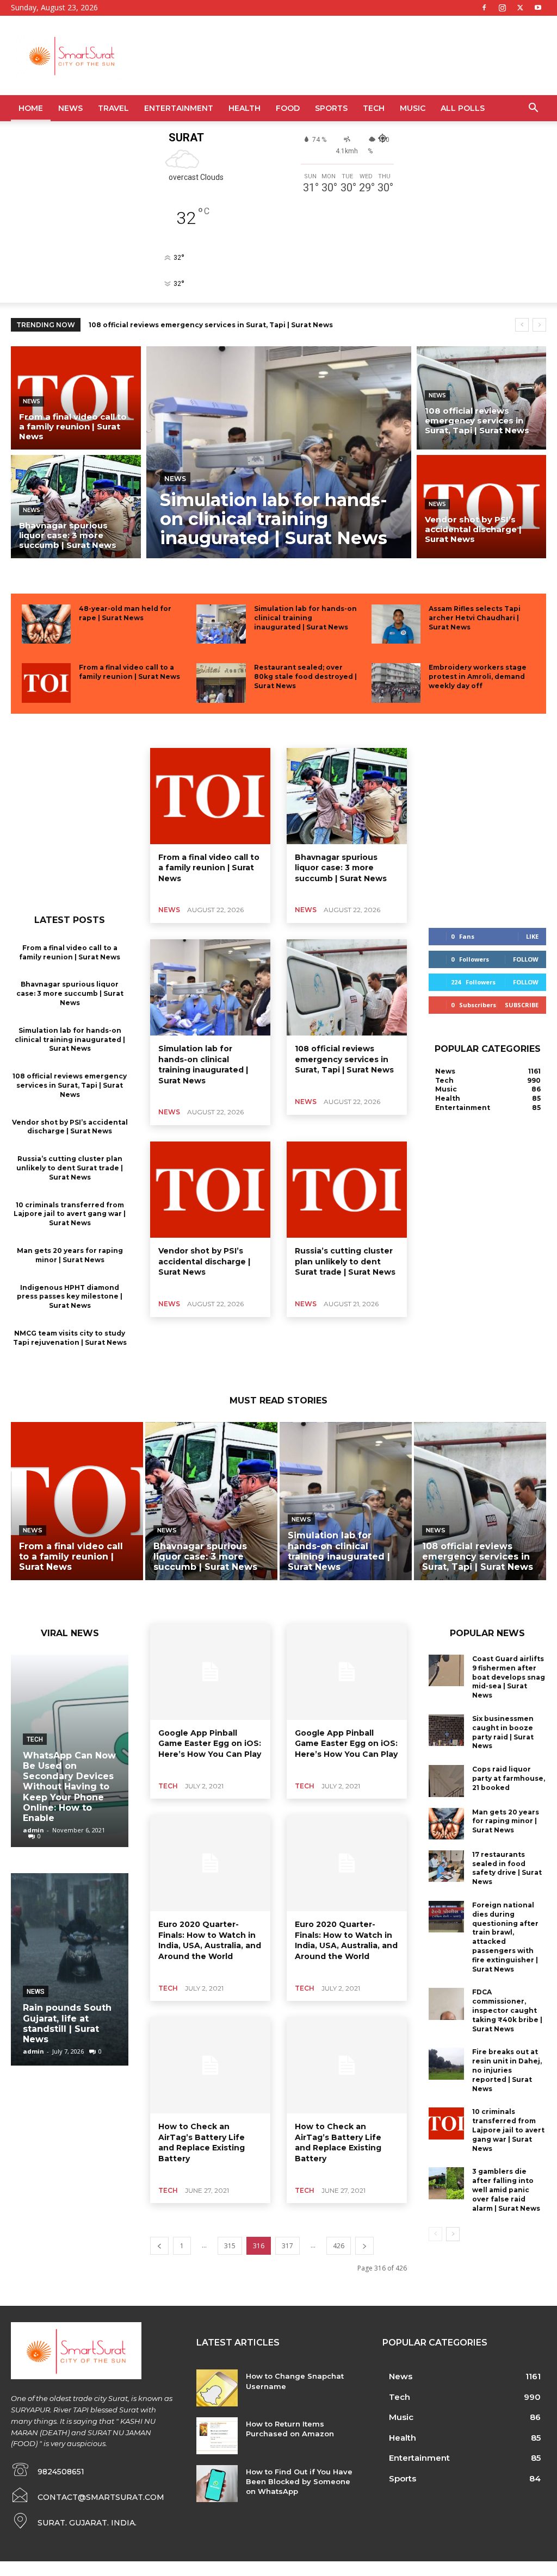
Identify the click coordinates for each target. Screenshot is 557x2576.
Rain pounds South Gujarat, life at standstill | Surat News (67, 2023)
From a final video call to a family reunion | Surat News (129, 672)
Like (532, 936)
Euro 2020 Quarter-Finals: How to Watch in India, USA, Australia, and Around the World (210, 1940)
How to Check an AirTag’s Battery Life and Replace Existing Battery (202, 2142)
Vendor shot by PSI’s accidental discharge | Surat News (190, 325)
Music (413, 108)
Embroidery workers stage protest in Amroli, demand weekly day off (478, 676)
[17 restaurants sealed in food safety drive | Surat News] (446, 1866)
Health (245, 108)
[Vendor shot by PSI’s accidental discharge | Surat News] (482, 507)
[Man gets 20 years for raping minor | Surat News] (446, 1824)
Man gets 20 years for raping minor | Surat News (506, 1821)
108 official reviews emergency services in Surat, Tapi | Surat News (70, 1085)
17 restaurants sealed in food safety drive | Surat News (507, 1868)
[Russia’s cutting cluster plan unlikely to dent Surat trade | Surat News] (347, 1190)
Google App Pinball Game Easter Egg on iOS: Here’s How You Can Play (210, 1744)
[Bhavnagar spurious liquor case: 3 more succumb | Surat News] (76, 507)
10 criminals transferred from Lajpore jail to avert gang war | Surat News (70, 1214)
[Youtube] (538, 8)
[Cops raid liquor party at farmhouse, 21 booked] (446, 1781)
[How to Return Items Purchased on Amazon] (217, 2436)
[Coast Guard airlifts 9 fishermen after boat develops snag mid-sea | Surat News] (446, 1670)
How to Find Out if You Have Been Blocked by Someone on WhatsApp (299, 2481)
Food (288, 108)
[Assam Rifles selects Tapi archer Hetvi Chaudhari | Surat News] (396, 624)
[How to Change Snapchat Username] (217, 2388)
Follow (526, 959)
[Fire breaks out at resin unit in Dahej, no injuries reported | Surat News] (446, 2063)
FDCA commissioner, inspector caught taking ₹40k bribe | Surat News (507, 2010)
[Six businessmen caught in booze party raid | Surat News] (446, 1730)
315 (230, 2246)
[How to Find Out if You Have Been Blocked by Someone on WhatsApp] (217, 2484)
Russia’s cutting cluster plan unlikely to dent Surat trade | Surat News (70, 1168)
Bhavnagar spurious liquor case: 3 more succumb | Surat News (70, 993)
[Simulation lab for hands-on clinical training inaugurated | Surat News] (279, 452)
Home (31, 108)
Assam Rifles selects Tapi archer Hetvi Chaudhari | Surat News (475, 618)
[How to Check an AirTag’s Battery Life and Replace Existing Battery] (210, 2065)
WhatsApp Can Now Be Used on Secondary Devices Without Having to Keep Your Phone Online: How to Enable (69, 1787)
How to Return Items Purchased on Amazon (290, 2429)
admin (33, 1830)
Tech (374, 108)
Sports (331, 108)
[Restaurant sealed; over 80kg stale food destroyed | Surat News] (221, 683)
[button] (533, 109)
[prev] (522, 325)
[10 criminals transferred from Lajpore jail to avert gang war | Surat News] (446, 2123)
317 (287, 2246)
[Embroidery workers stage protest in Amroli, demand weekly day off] (396, 683)
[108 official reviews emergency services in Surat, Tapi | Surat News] (482, 398)
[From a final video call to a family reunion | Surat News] (76, 398)
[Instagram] (502, 8)
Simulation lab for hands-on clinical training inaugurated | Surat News (305, 618)
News (70, 108)
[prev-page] (159, 2246)
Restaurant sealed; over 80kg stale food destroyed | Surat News (305, 676)
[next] (539, 325)
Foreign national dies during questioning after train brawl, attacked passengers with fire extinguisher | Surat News (505, 1937)
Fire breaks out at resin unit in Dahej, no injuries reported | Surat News (507, 2070)
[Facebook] (484, 8)
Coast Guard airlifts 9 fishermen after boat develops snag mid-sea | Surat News (509, 1677)
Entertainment (179, 108)
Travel (113, 108)
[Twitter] (520, 8)
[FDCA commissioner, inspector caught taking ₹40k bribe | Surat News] (446, 2004)
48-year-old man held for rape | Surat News (125, 613)
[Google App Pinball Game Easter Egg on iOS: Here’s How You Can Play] (210, 1672)
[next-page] (364, 2246)
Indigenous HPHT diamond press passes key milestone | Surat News (70, 1297)
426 (339, 2246)
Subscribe (522, 1005)
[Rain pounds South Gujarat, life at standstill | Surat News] (70, 1969)
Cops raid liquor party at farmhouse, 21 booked (509, 1778)
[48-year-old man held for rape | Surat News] (46, 624)
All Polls (463, 108)
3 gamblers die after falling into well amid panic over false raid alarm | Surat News (506, 2190)
